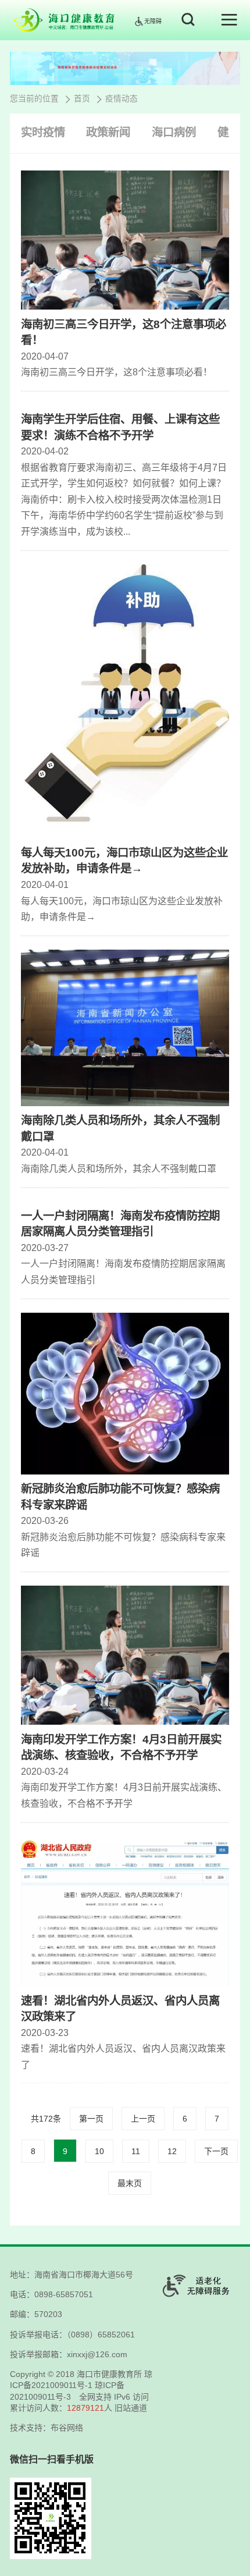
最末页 (130, 2183)
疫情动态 (122, 99)
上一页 (143, 2119)
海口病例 (174, 132)
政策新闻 (108, 132)
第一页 (91, 2119)
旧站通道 (131, 2408)
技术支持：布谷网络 (47, 2428)
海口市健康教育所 (109, 2374)
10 (99, 2151)
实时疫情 (43, 132)
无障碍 (153, 21)
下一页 (216, 2151)
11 (136, 2151)
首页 (82, 99)
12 (172, 2151)
